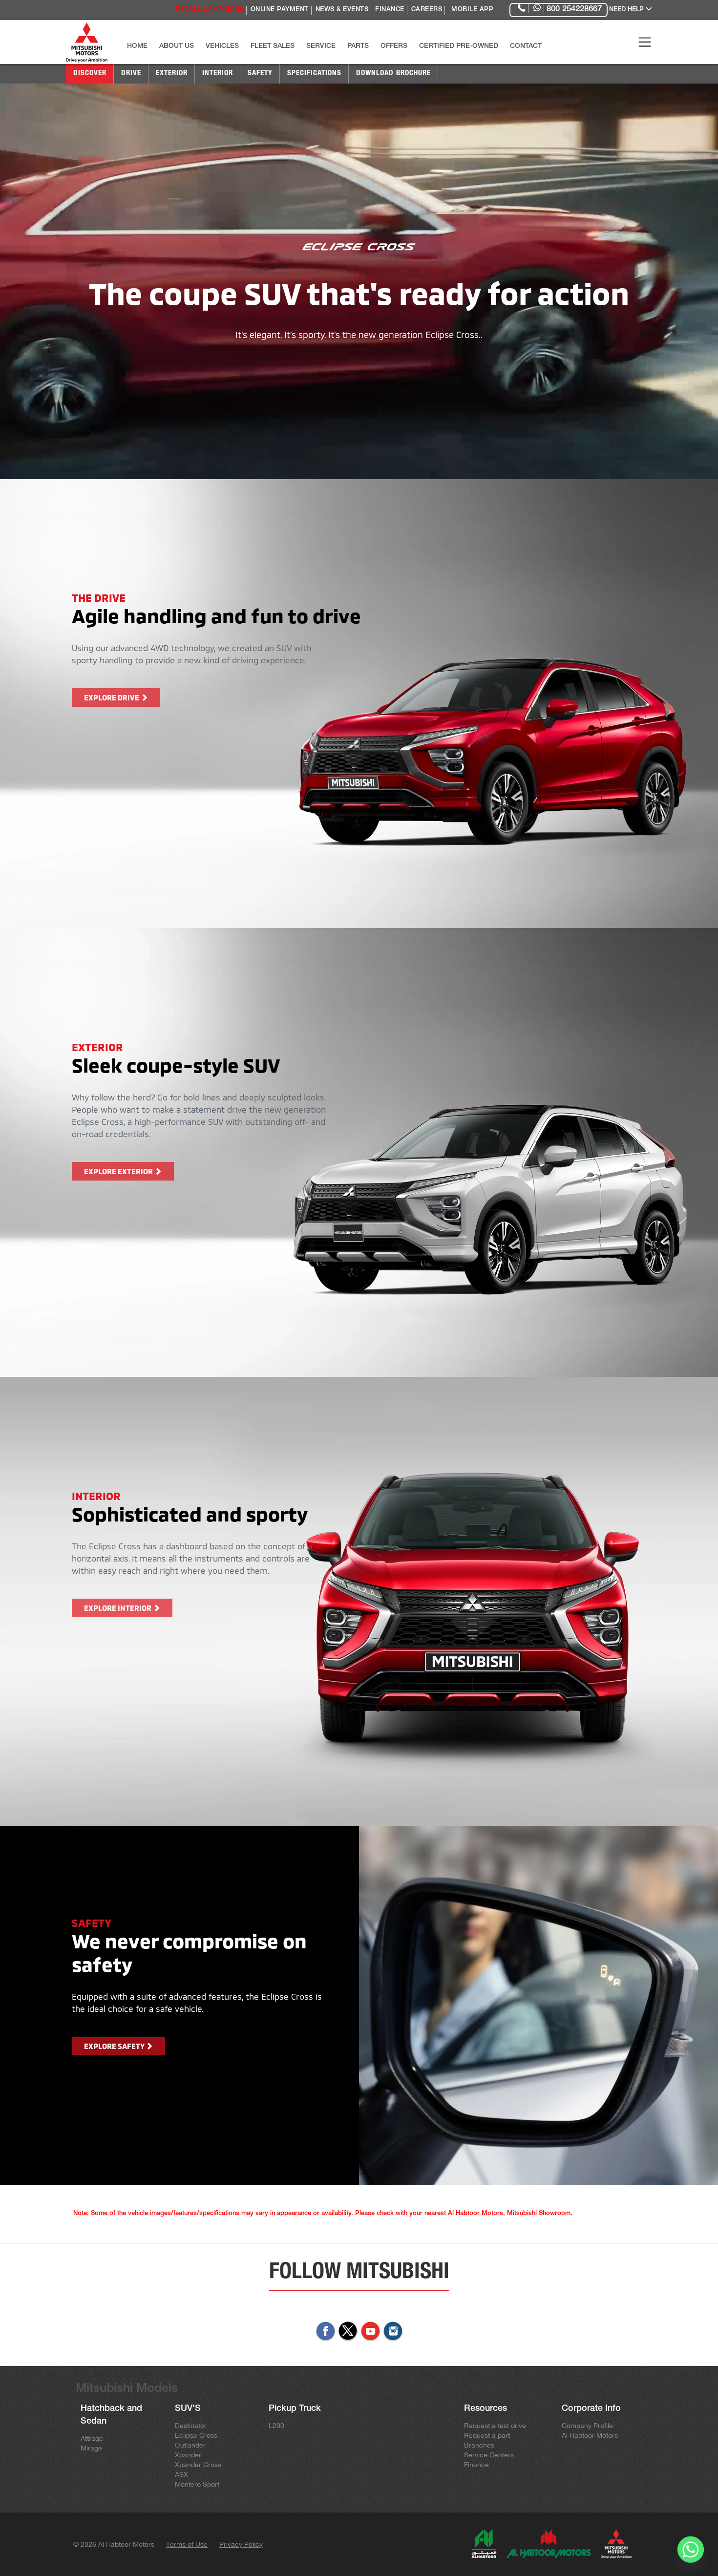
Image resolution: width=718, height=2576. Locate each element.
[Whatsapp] (691, 2551)
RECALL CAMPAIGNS (210, 10)
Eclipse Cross (196, 2435)
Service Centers (489, 2455)
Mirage (91, 2448)
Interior (218, 74)
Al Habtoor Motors (590, 2435)
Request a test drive (495, 2426)
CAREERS (427, 10)
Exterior (172, 74)
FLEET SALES (273, 46)
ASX (181, 2474)
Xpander (188, 2455)
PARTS (358, 46)
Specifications (314, 74)
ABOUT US (177, 46)
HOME (137, 46)
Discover (90, 74)
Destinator (191, 2426)
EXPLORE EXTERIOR (119, 1171)
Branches (479, 2445)
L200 (276, 2426)
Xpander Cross (198, 2465)
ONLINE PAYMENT (280, 10)
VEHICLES (222, 46)
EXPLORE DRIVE (112, 697)
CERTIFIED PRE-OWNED (459, 46)
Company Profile (587, 2426)
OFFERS (394, 46)
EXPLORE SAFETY (115, 2046)
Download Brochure (393, 74)
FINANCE (390, 10)
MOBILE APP (472, 10)
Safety (260, 74)
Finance (476, 2465)
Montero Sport (197, 2484)
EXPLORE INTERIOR (118, 1608)
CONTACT (526, 46)
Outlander (190, 2445)
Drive (131, 74)
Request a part (487, 2435)
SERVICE (321, 46)
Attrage (92, 2438)
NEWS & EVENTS (342, 10)
